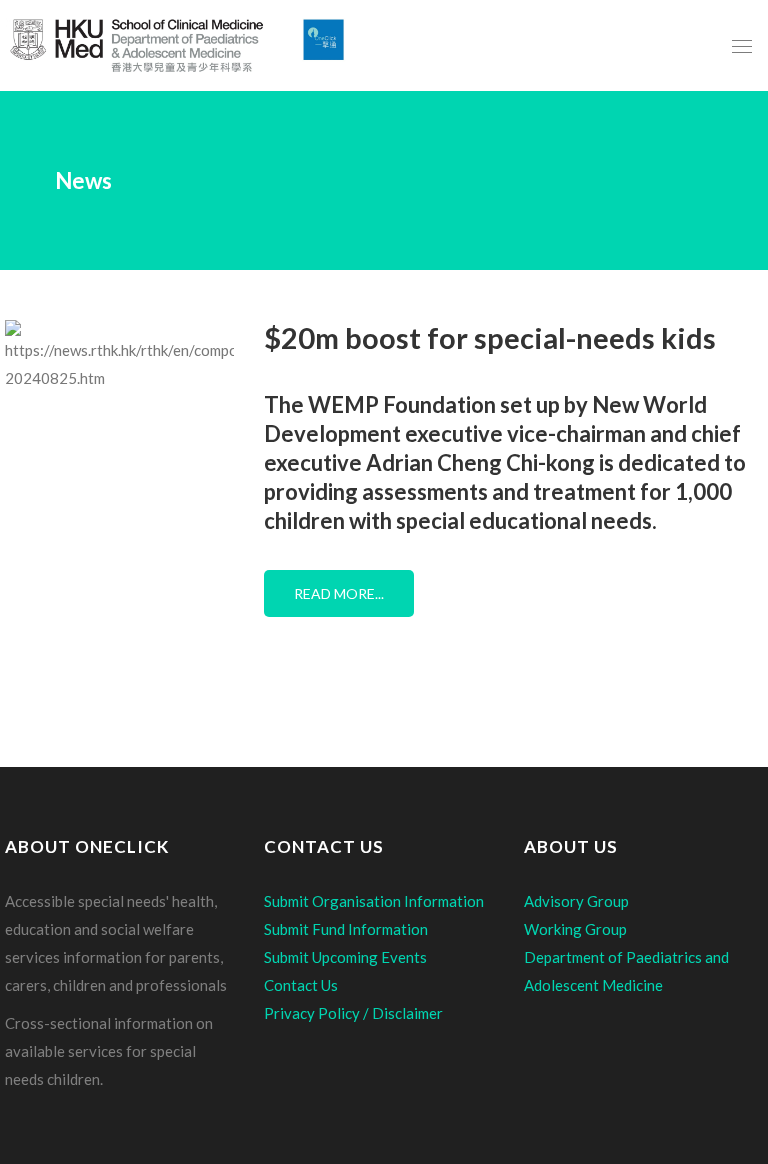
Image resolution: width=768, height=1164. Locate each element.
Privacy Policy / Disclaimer (353, 1013)
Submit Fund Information (346, 929)
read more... (339, 593)
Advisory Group (576, 901)
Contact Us (301, 985)
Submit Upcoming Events (345, 957)
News (83, 180)
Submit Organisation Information (374, 901)
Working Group (575, 929)
